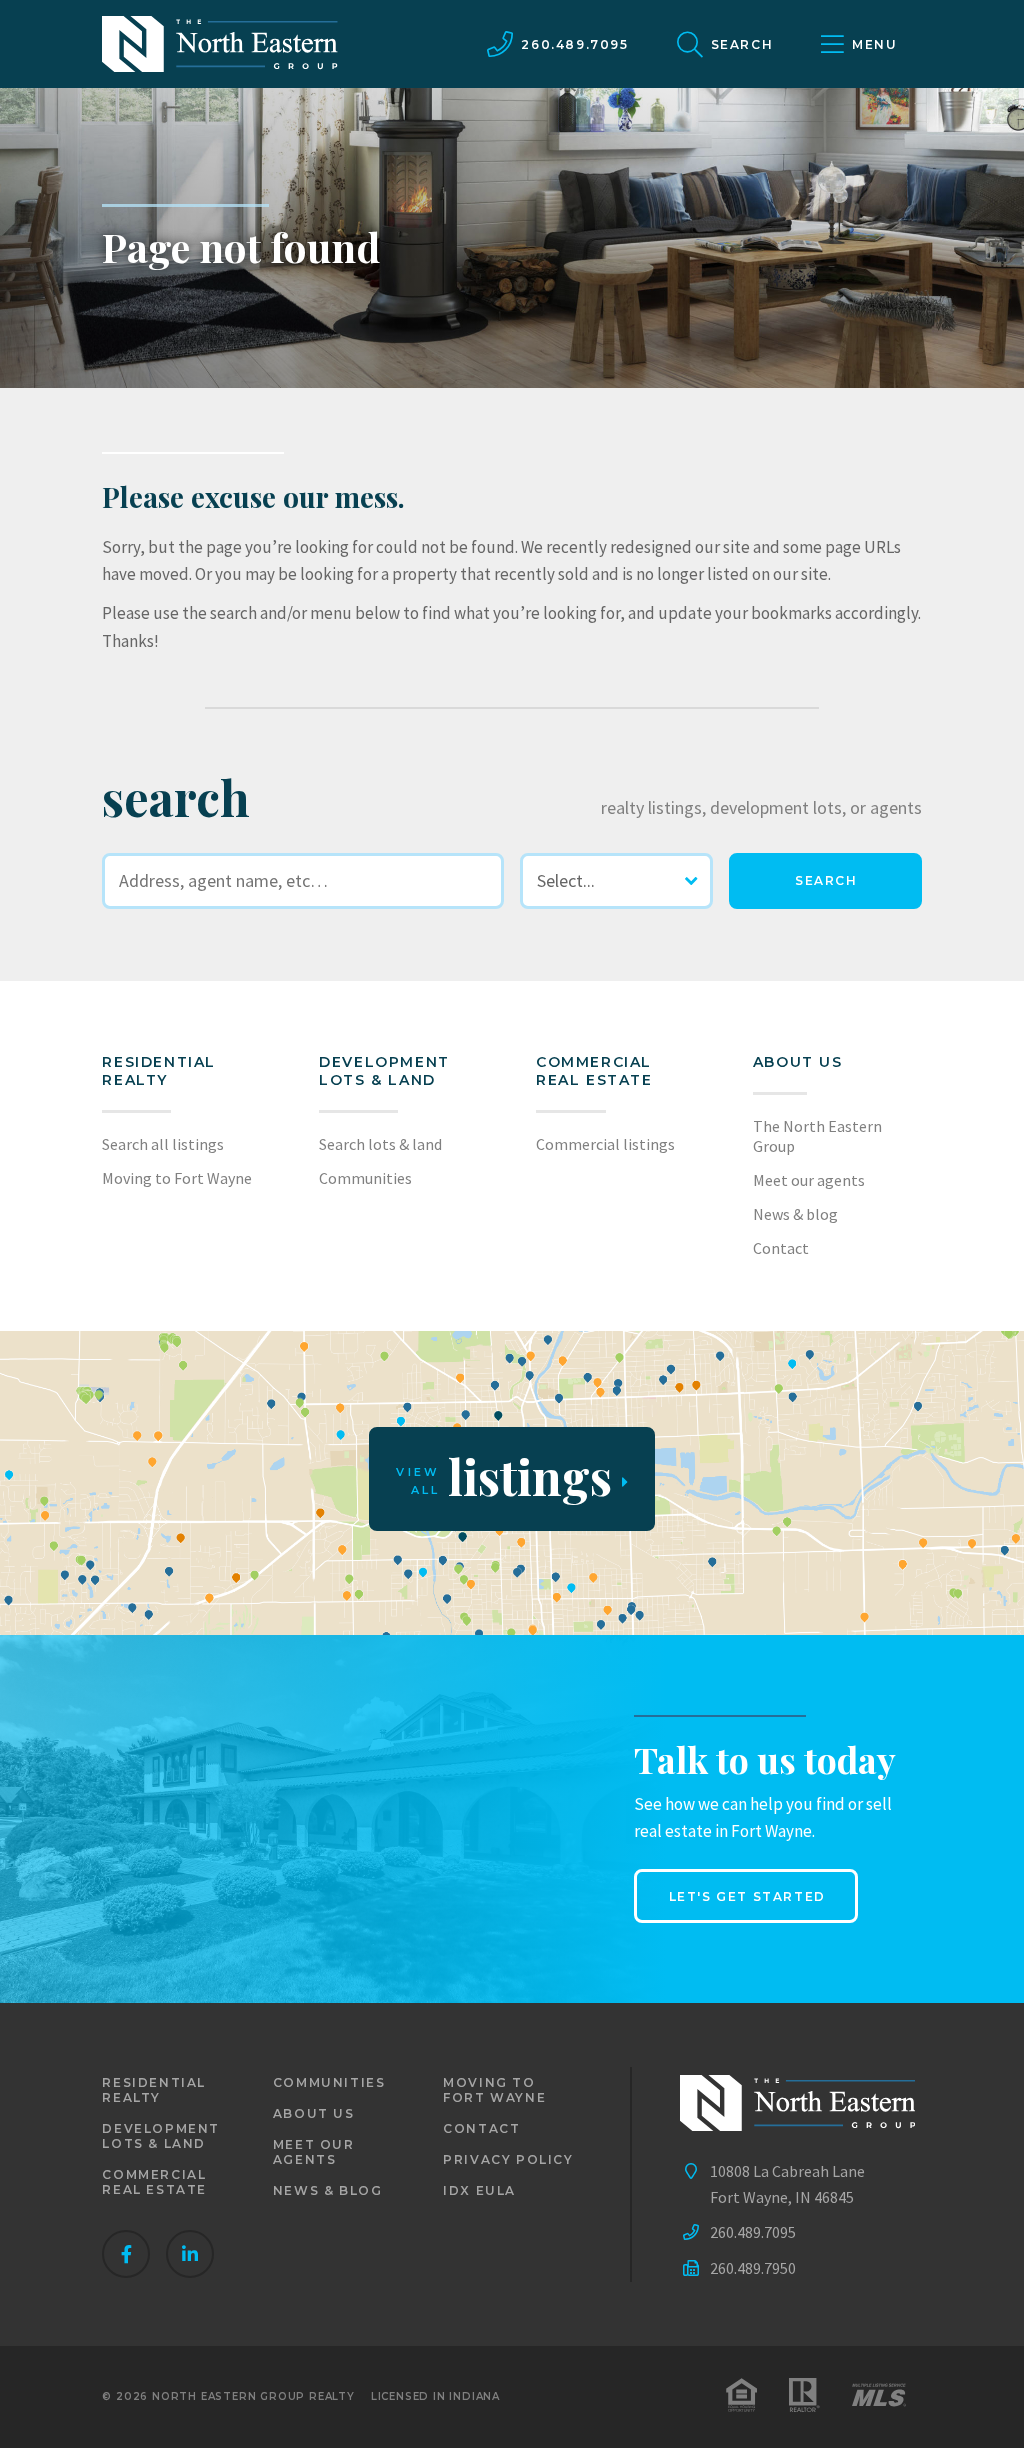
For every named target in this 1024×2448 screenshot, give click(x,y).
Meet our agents (809, 1180)
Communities (365, 1178)
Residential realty (159, 1071)
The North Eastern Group (817, 1136)
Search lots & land (380, 1144)
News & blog (795, 1214)
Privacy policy (508, 2159)
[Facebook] (126, 2254)
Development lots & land (384, 1071)
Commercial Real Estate (594, 1071)
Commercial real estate (154, 2182)
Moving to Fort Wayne (177, 1178)
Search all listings (163, 1144)
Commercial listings (605, 1144)
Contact (781, 1248)
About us (798, 1062)
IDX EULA (479, 2190)
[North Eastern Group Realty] (220, 44)
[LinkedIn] (190, 2254)
